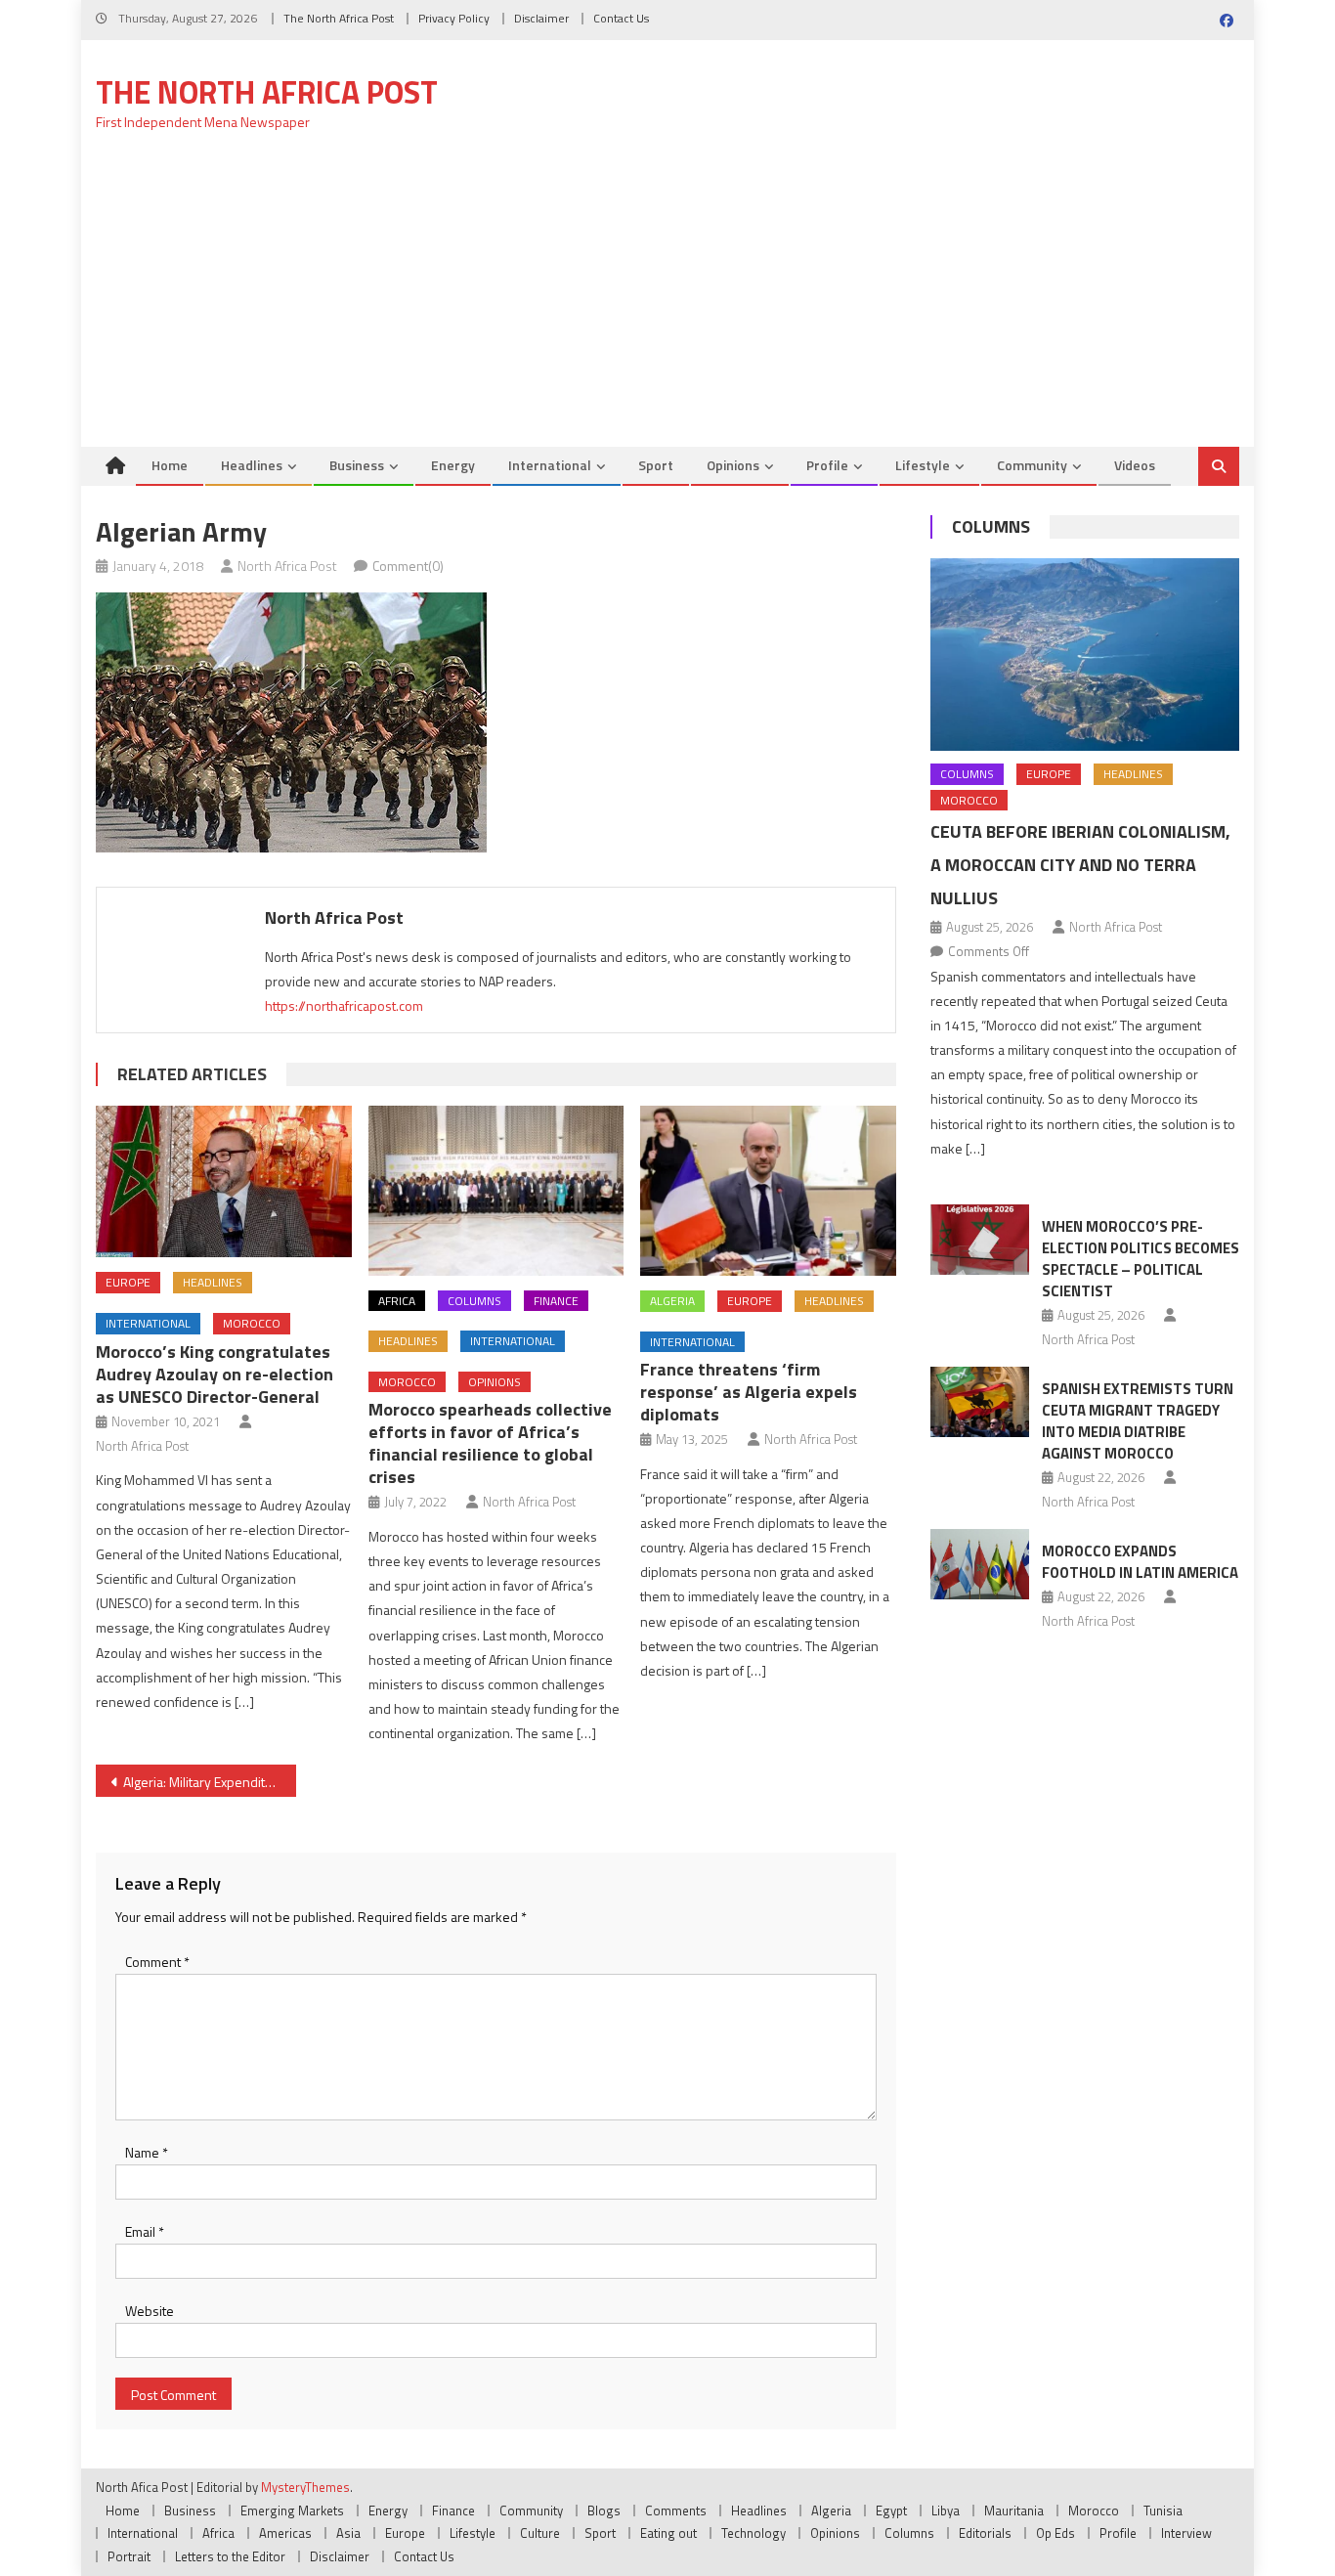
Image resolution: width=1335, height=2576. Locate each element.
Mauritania (1014, 2511)
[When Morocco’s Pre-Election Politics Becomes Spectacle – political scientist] (980, 1240)
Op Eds (1055, 2533)
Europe (128, 1282)
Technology (754, 2533)
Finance (556, 1301)
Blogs (604, 2511)
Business (357, 465)
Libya (946, 2511)
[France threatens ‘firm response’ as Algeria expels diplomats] (768, 1191)
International (550, 465)
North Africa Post (287, 566)
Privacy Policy (454, 18)
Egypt (891, 2511)
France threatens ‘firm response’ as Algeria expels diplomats (749, 1392)
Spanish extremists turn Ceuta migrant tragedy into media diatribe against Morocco (1138, 1421)
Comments (676, 2511)
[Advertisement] (667, 300)
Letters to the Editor (230, 2556)
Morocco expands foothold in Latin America (1140, 1562)
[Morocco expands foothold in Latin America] (980, 1564)
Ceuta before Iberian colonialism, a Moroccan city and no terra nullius (1080, 865)
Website (150, 2311)
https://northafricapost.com (344, 1005)
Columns (474, 1301)
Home (170, 465)
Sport (656, 465)
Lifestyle (923, 465)
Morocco (252, 1323)
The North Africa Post (339, 18)
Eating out (668, 2533)
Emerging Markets (292, 2511)
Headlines (252, 465)
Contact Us (621, 18)
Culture (540, 2533)
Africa (397, 1301)
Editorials (985, 2533)
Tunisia (1163, 2511)
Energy (453, 465)
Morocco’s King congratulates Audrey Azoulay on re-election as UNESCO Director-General (215, 1374)
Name (147, 2152)
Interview (1186, 2533)
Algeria (672, 1301)
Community (1032, 465)
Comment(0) (408, 566)
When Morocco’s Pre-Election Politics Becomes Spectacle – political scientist (1141, 1259)
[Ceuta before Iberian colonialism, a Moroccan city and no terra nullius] (1085, 655)
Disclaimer (541, 18)
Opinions (733, 465)
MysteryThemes (305, 2487)
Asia (348, 2533)
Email (145, 2231)
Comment (157, 1962)
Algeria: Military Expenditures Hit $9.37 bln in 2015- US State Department (210, 1782)
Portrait (129, 2556)
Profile (827, 465)
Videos (1135, 465)
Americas (285, 2533)
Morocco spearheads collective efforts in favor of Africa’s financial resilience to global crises (490, 1443)
